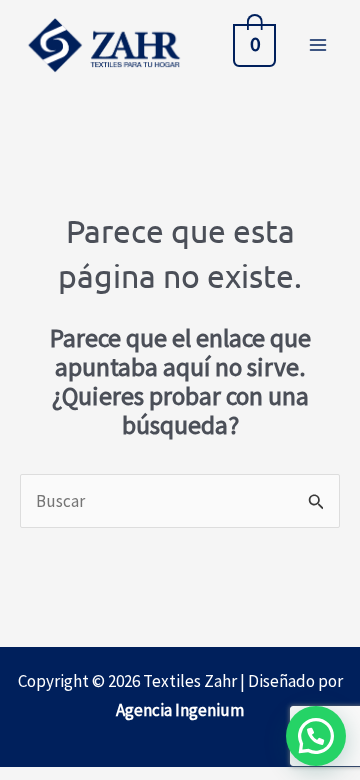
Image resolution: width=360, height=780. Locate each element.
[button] (316, 736)
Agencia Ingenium (180, 710)
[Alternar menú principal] (318, 45)
